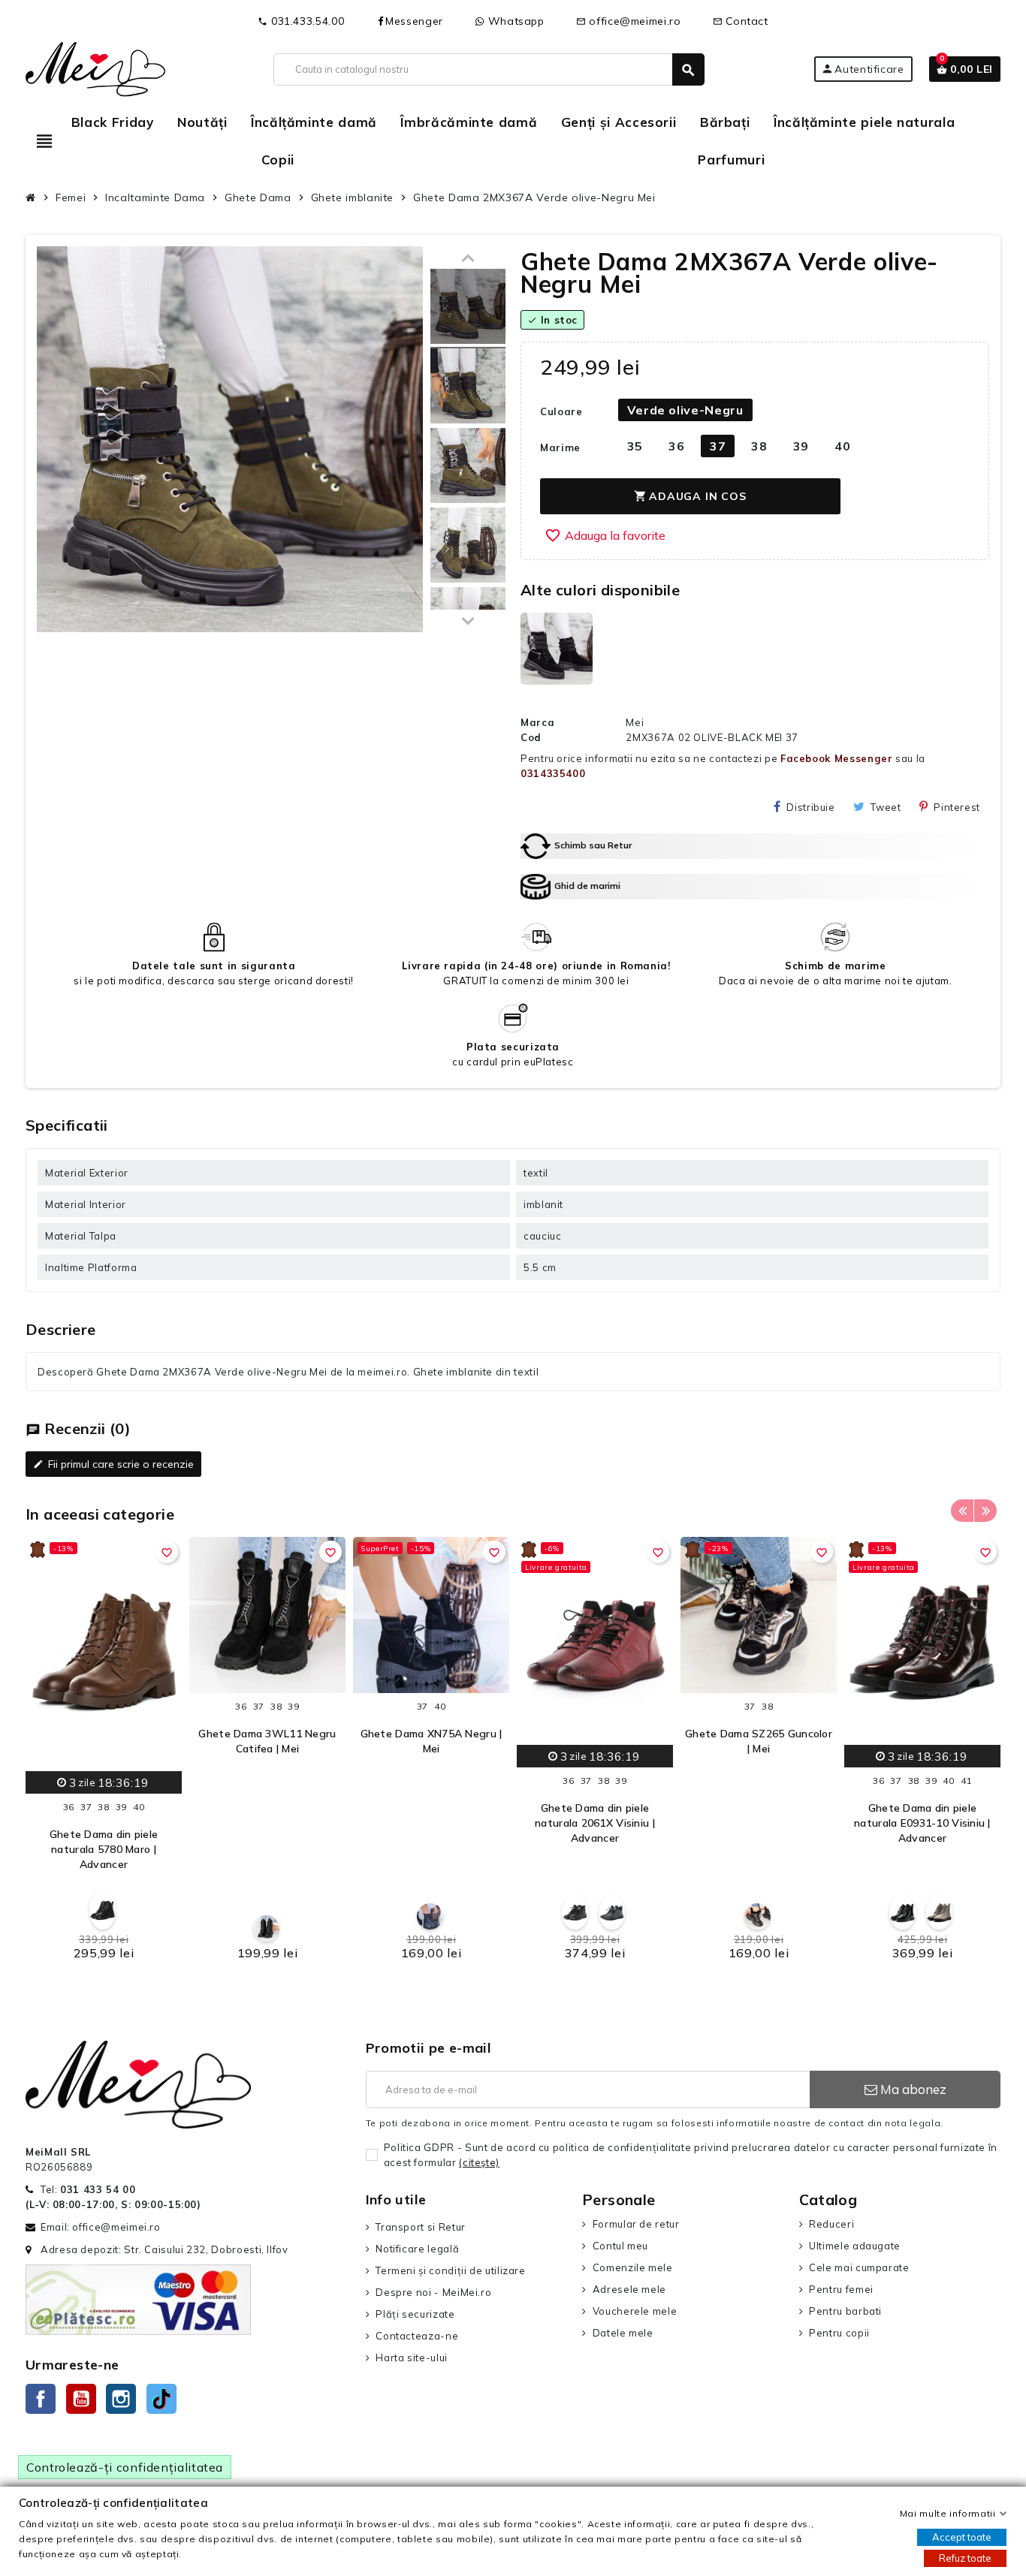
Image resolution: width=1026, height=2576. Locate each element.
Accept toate (962, 2537)
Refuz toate (965, 2558)
